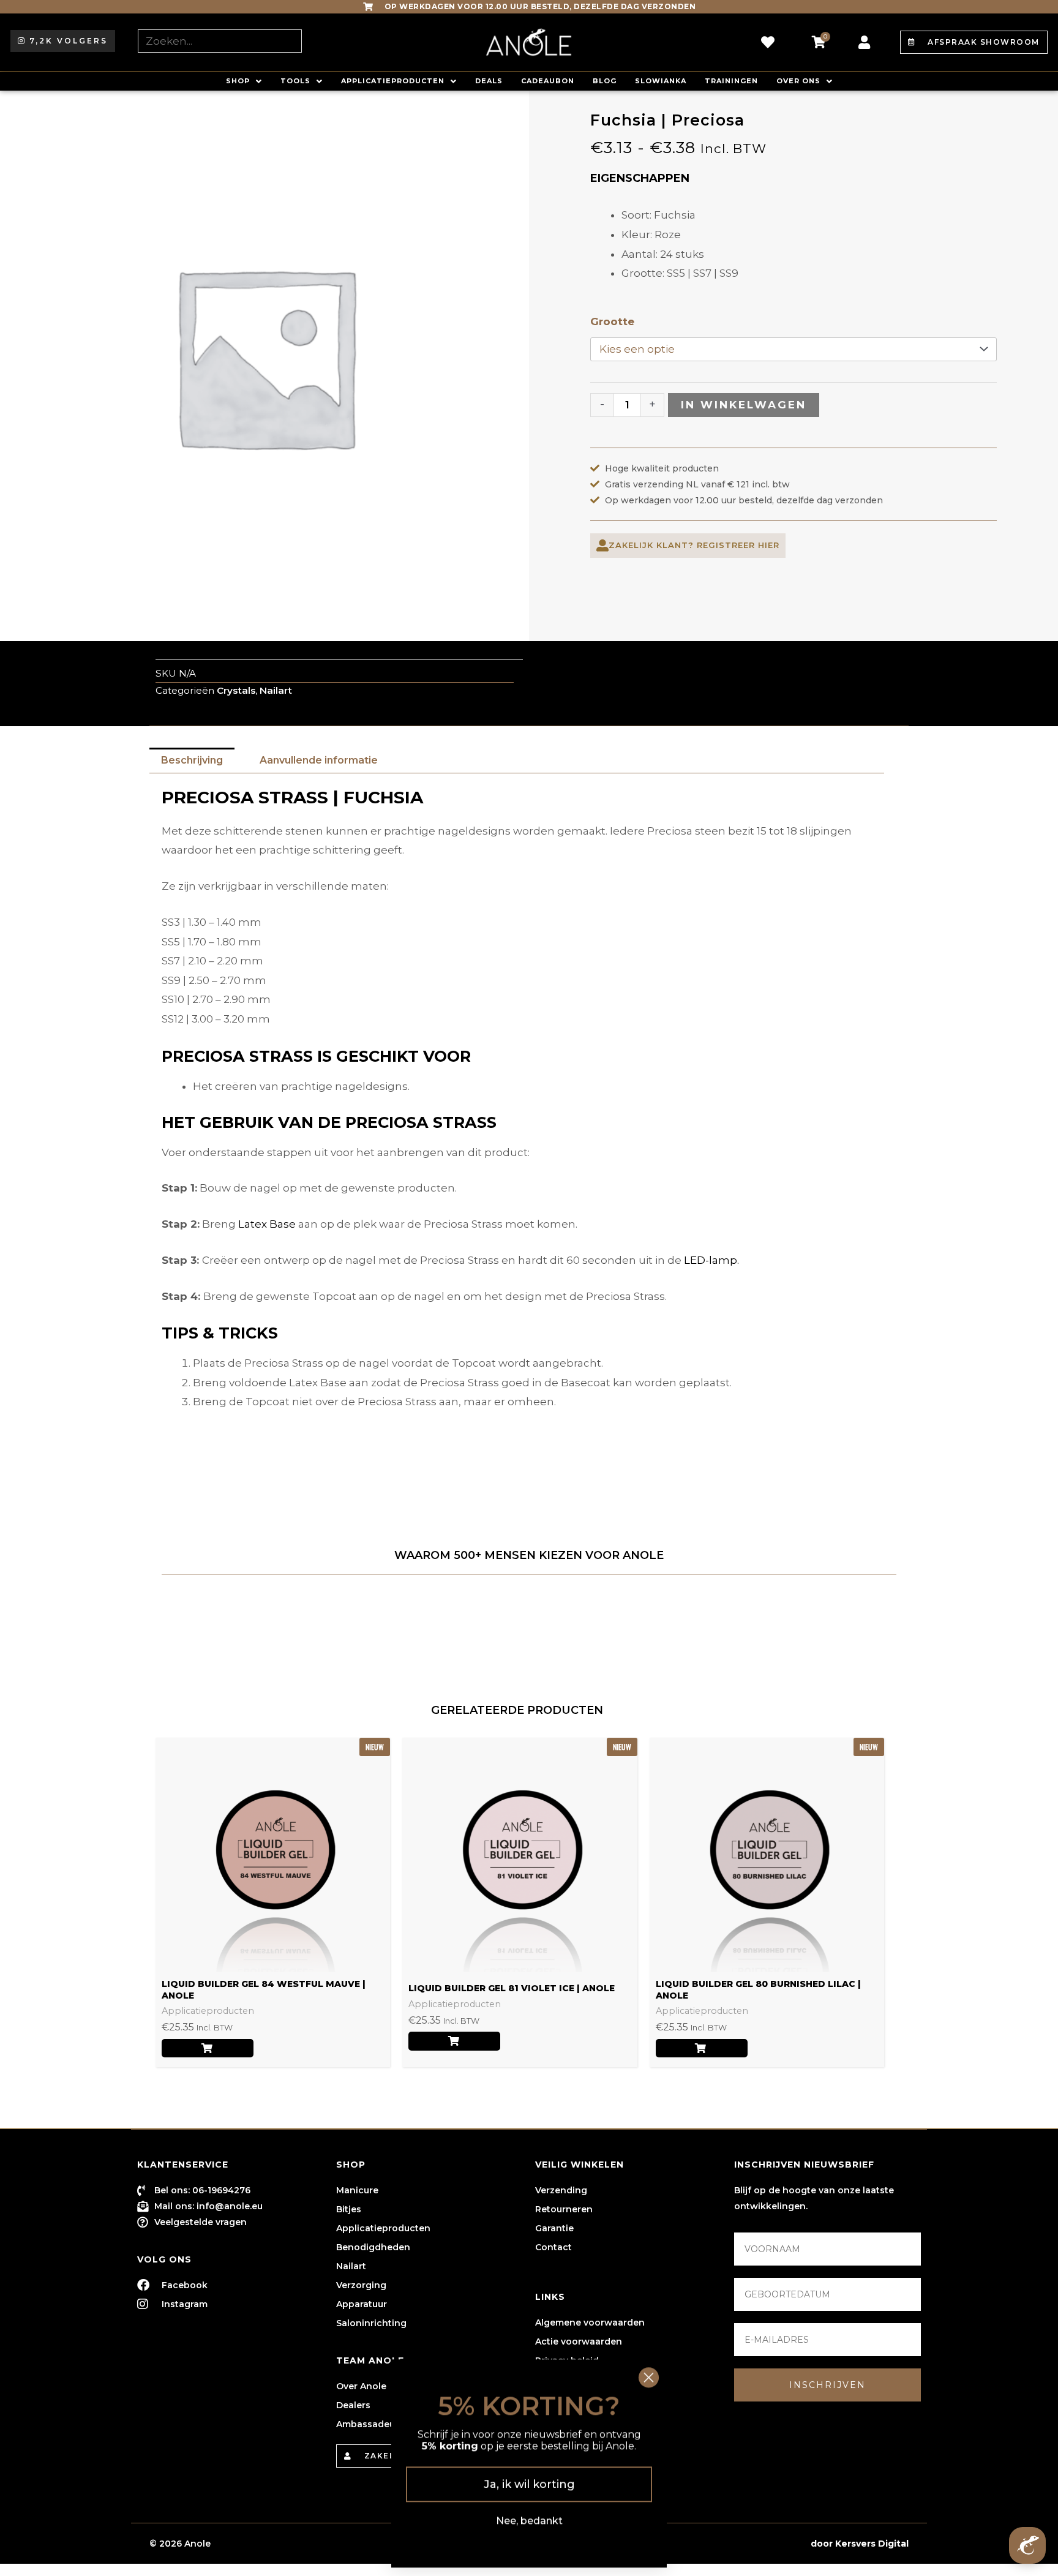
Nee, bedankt (529, 2517)
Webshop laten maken (755, 2544)
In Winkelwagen (744, 405)
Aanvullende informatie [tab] (319, 760)
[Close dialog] (649, 2374)
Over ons (798, 81)
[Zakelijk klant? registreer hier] (602, 546)
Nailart (276, 690)
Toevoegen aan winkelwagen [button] (208, 2048)
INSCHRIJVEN (827, 2385)
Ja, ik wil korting (529, 2480)
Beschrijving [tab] (192, 760)
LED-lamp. (711, 1260)
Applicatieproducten (393, 81)
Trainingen (731, 81)
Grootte (612, 321)
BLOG (605, 81)
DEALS (489, 81)
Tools (295, 81)
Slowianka (661, 81)
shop (238, 81)
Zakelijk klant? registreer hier (694, 545)
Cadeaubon (548, 81)
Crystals (236, 690)
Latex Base (267, 1224)
